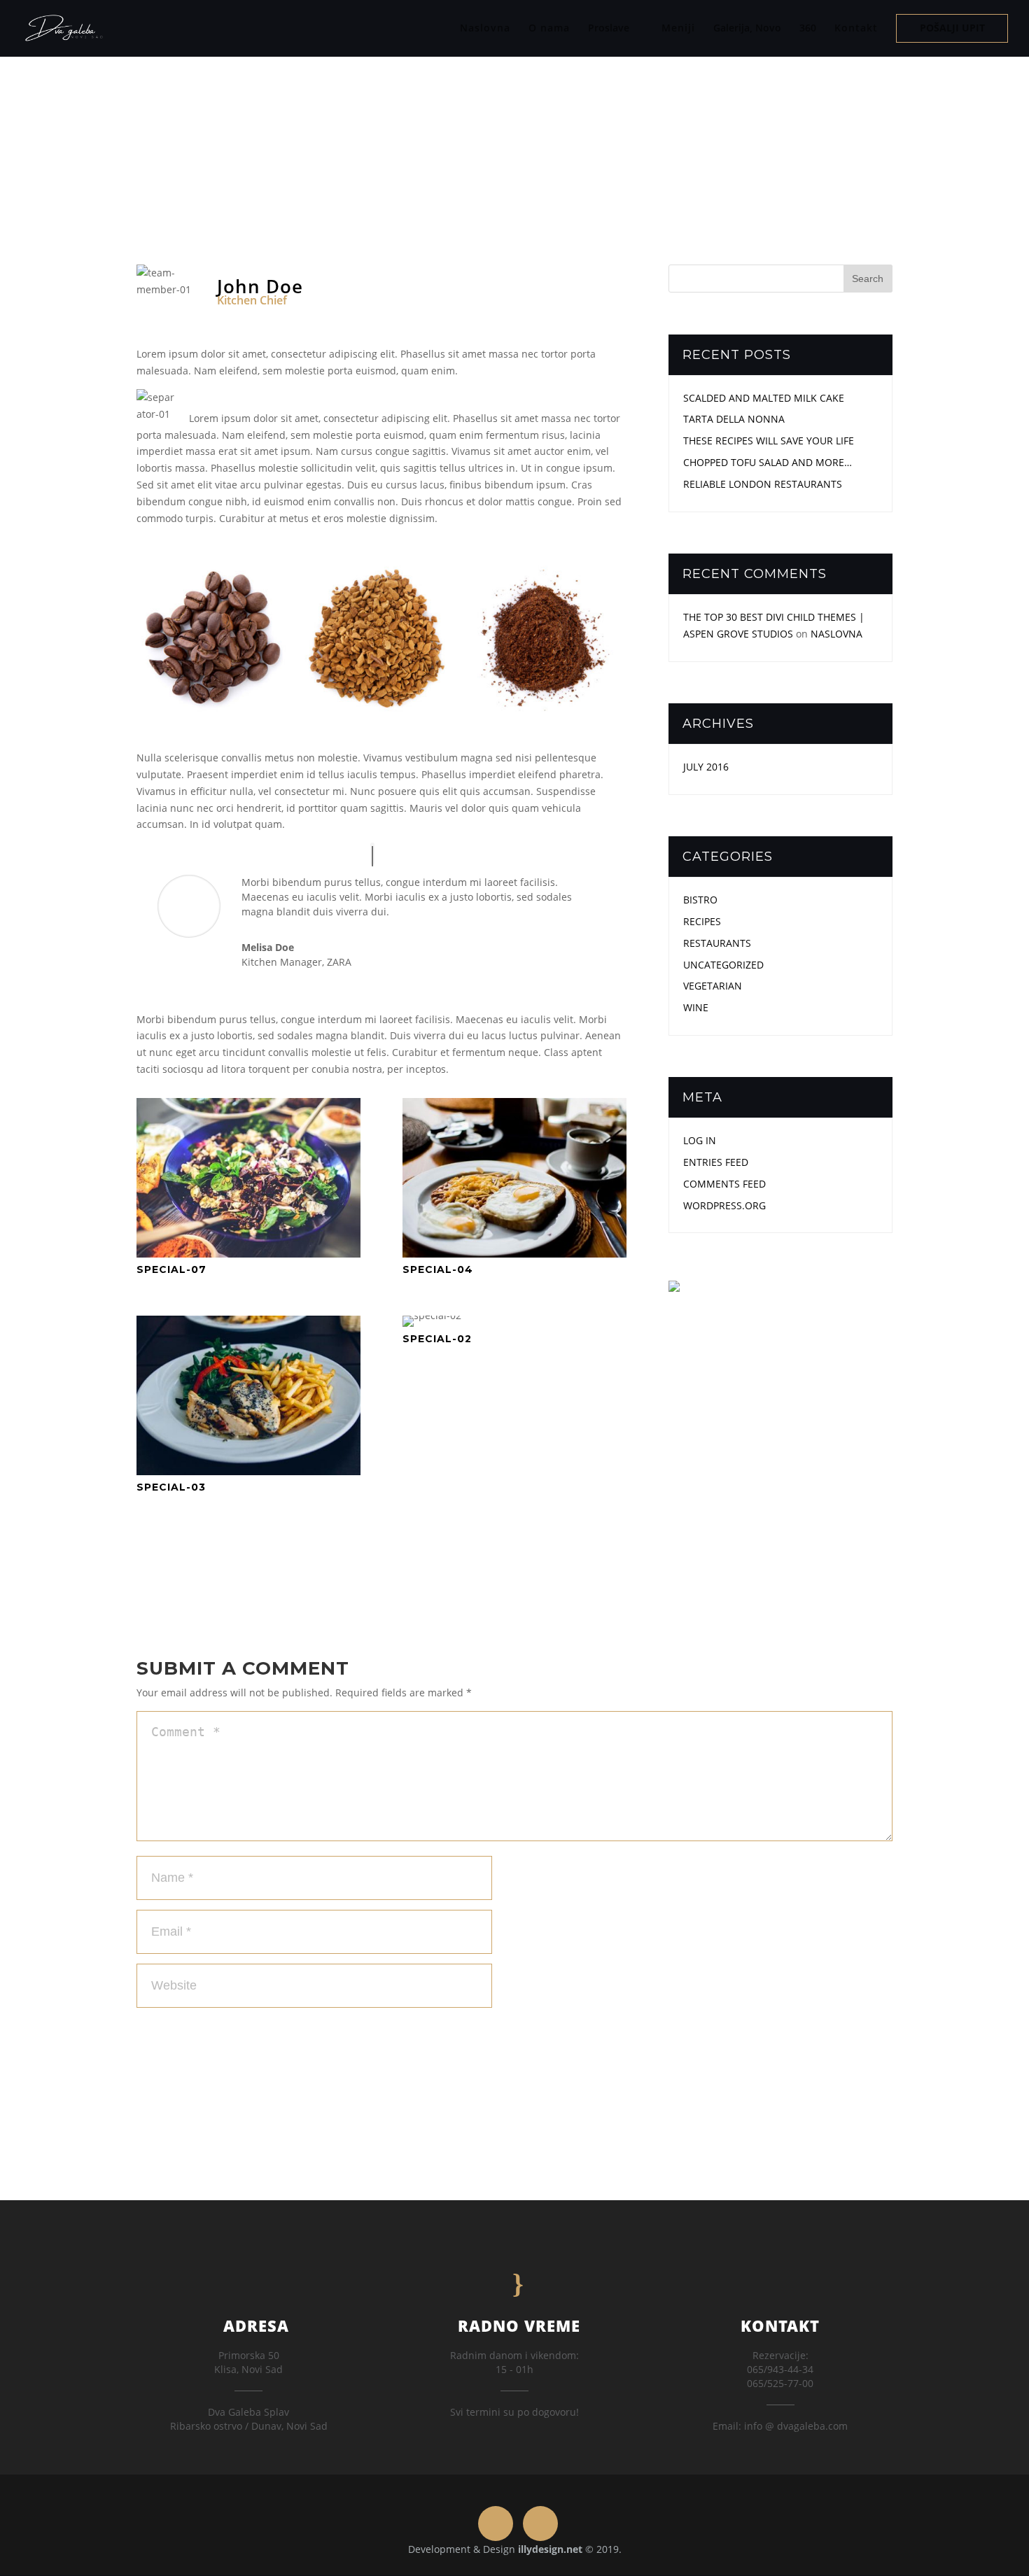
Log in (700, 1140)
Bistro (700, 900)
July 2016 (706, 767)
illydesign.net (550, 2549)
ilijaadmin (427, 133)
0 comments (611, 133)
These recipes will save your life (769, 441)
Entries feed (716, 1162)
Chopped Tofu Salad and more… (768, 462)
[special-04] (514, 1257)
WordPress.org (724, 1205)
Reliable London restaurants (763, 484)
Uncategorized (723, 965)
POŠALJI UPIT (952, 29)
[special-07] (248, 1257)
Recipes (702, 921)
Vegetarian (546, 133)
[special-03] (248, 1475)
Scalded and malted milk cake (764, 398)
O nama (549, 28)
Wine (696, 1007)
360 (808, 29)
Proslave (609, 29)
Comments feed (724, 1184)
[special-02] (432, 1326)
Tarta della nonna (734, 419)
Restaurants (717, 943)
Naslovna (485, 28)
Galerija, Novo (747, 29)
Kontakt (856, 28)
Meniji (678, 28)
